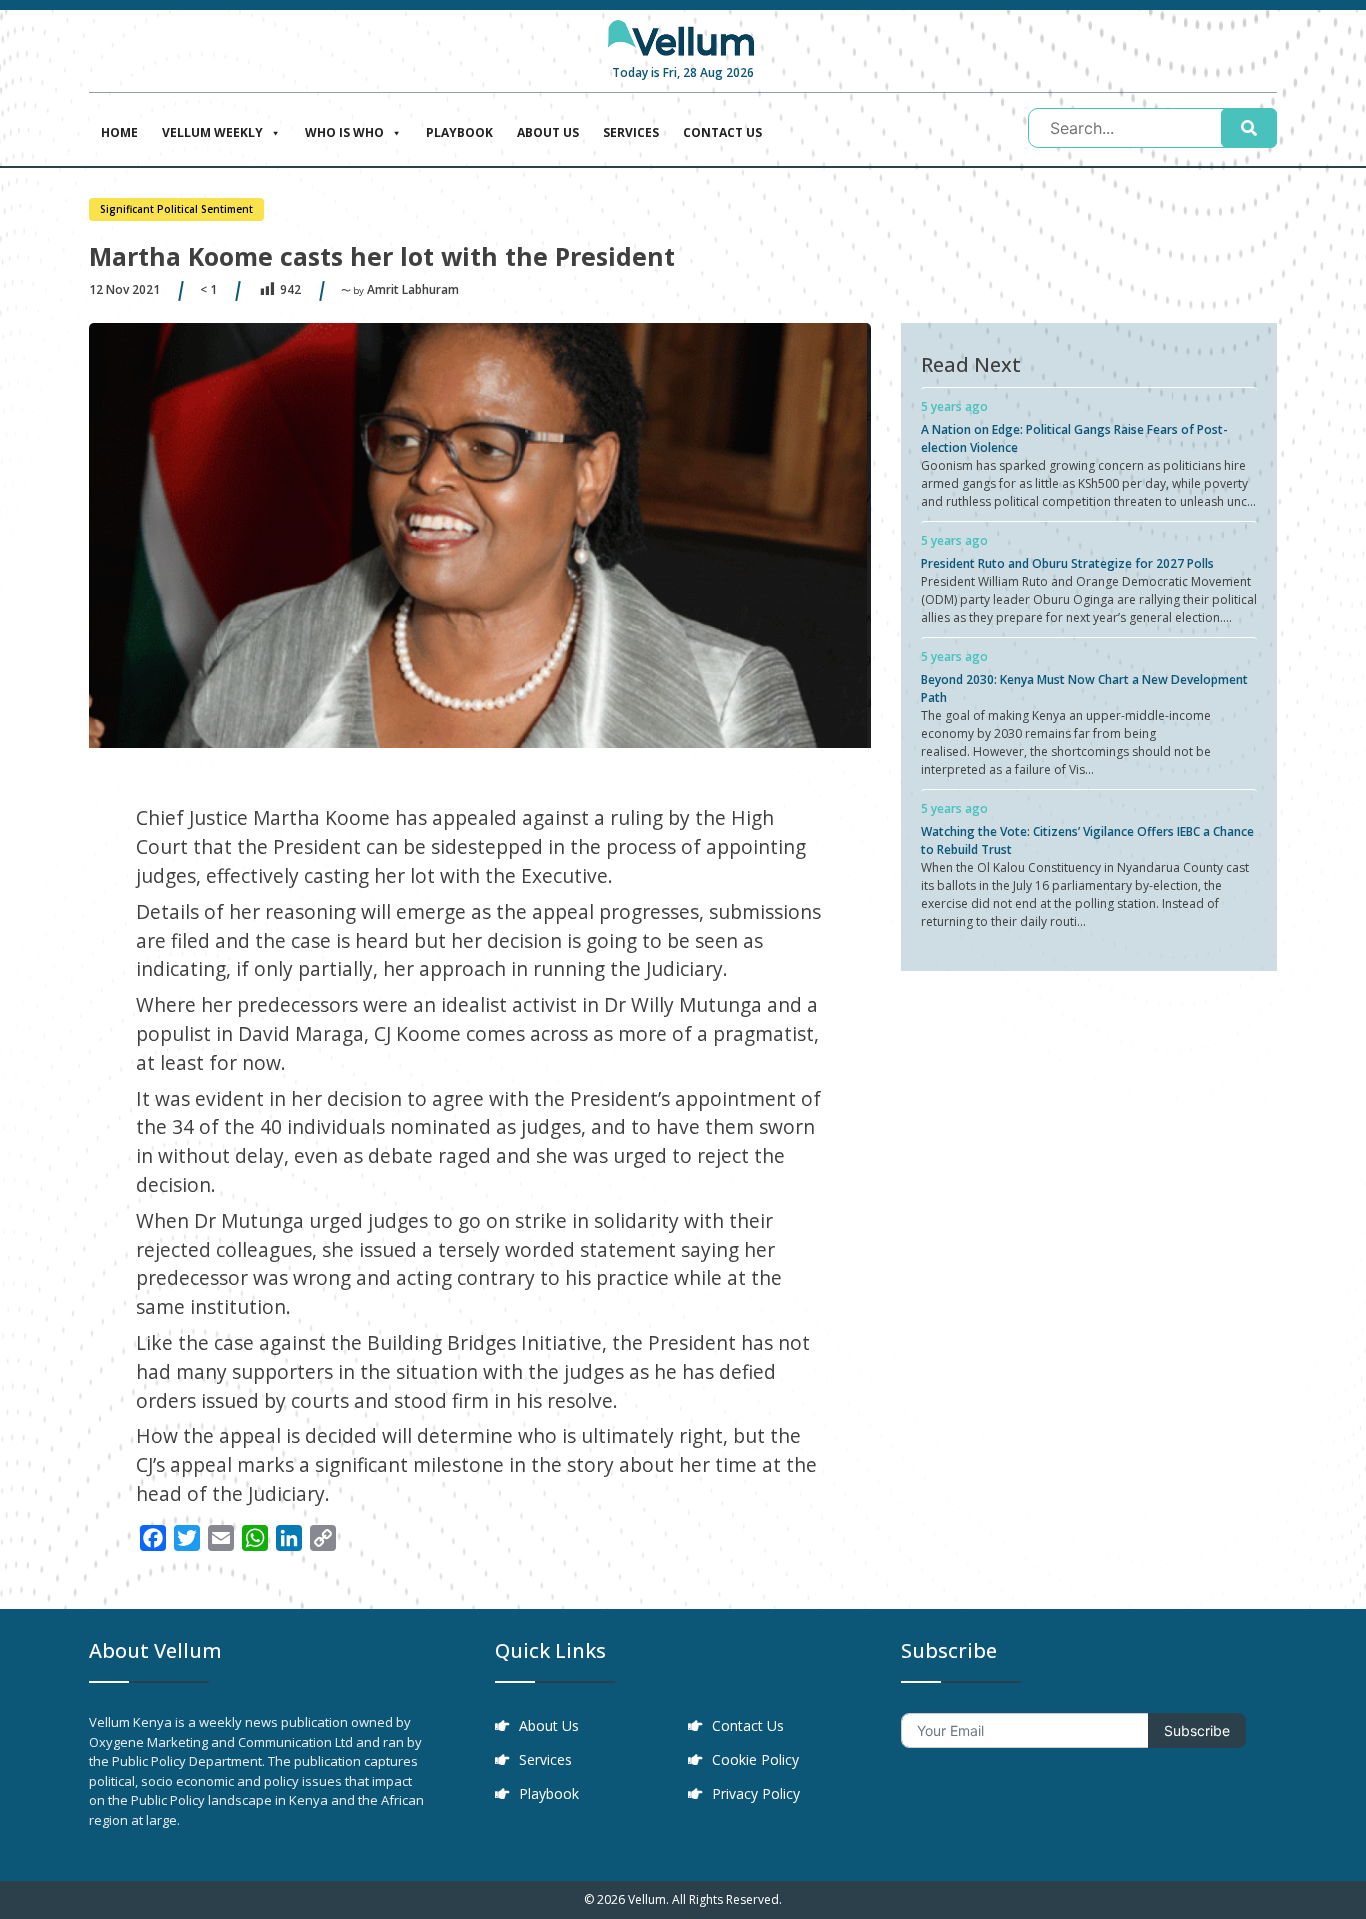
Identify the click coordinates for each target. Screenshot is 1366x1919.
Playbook (459, 132)
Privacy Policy (756, 1793)
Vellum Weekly (212, 132)
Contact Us (722, 132)
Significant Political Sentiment (176, 209)
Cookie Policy (755, 1759)
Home (119, 132)
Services (631, 132)
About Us (548, 132)
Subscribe (1197, 1730)
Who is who (344, 132)
